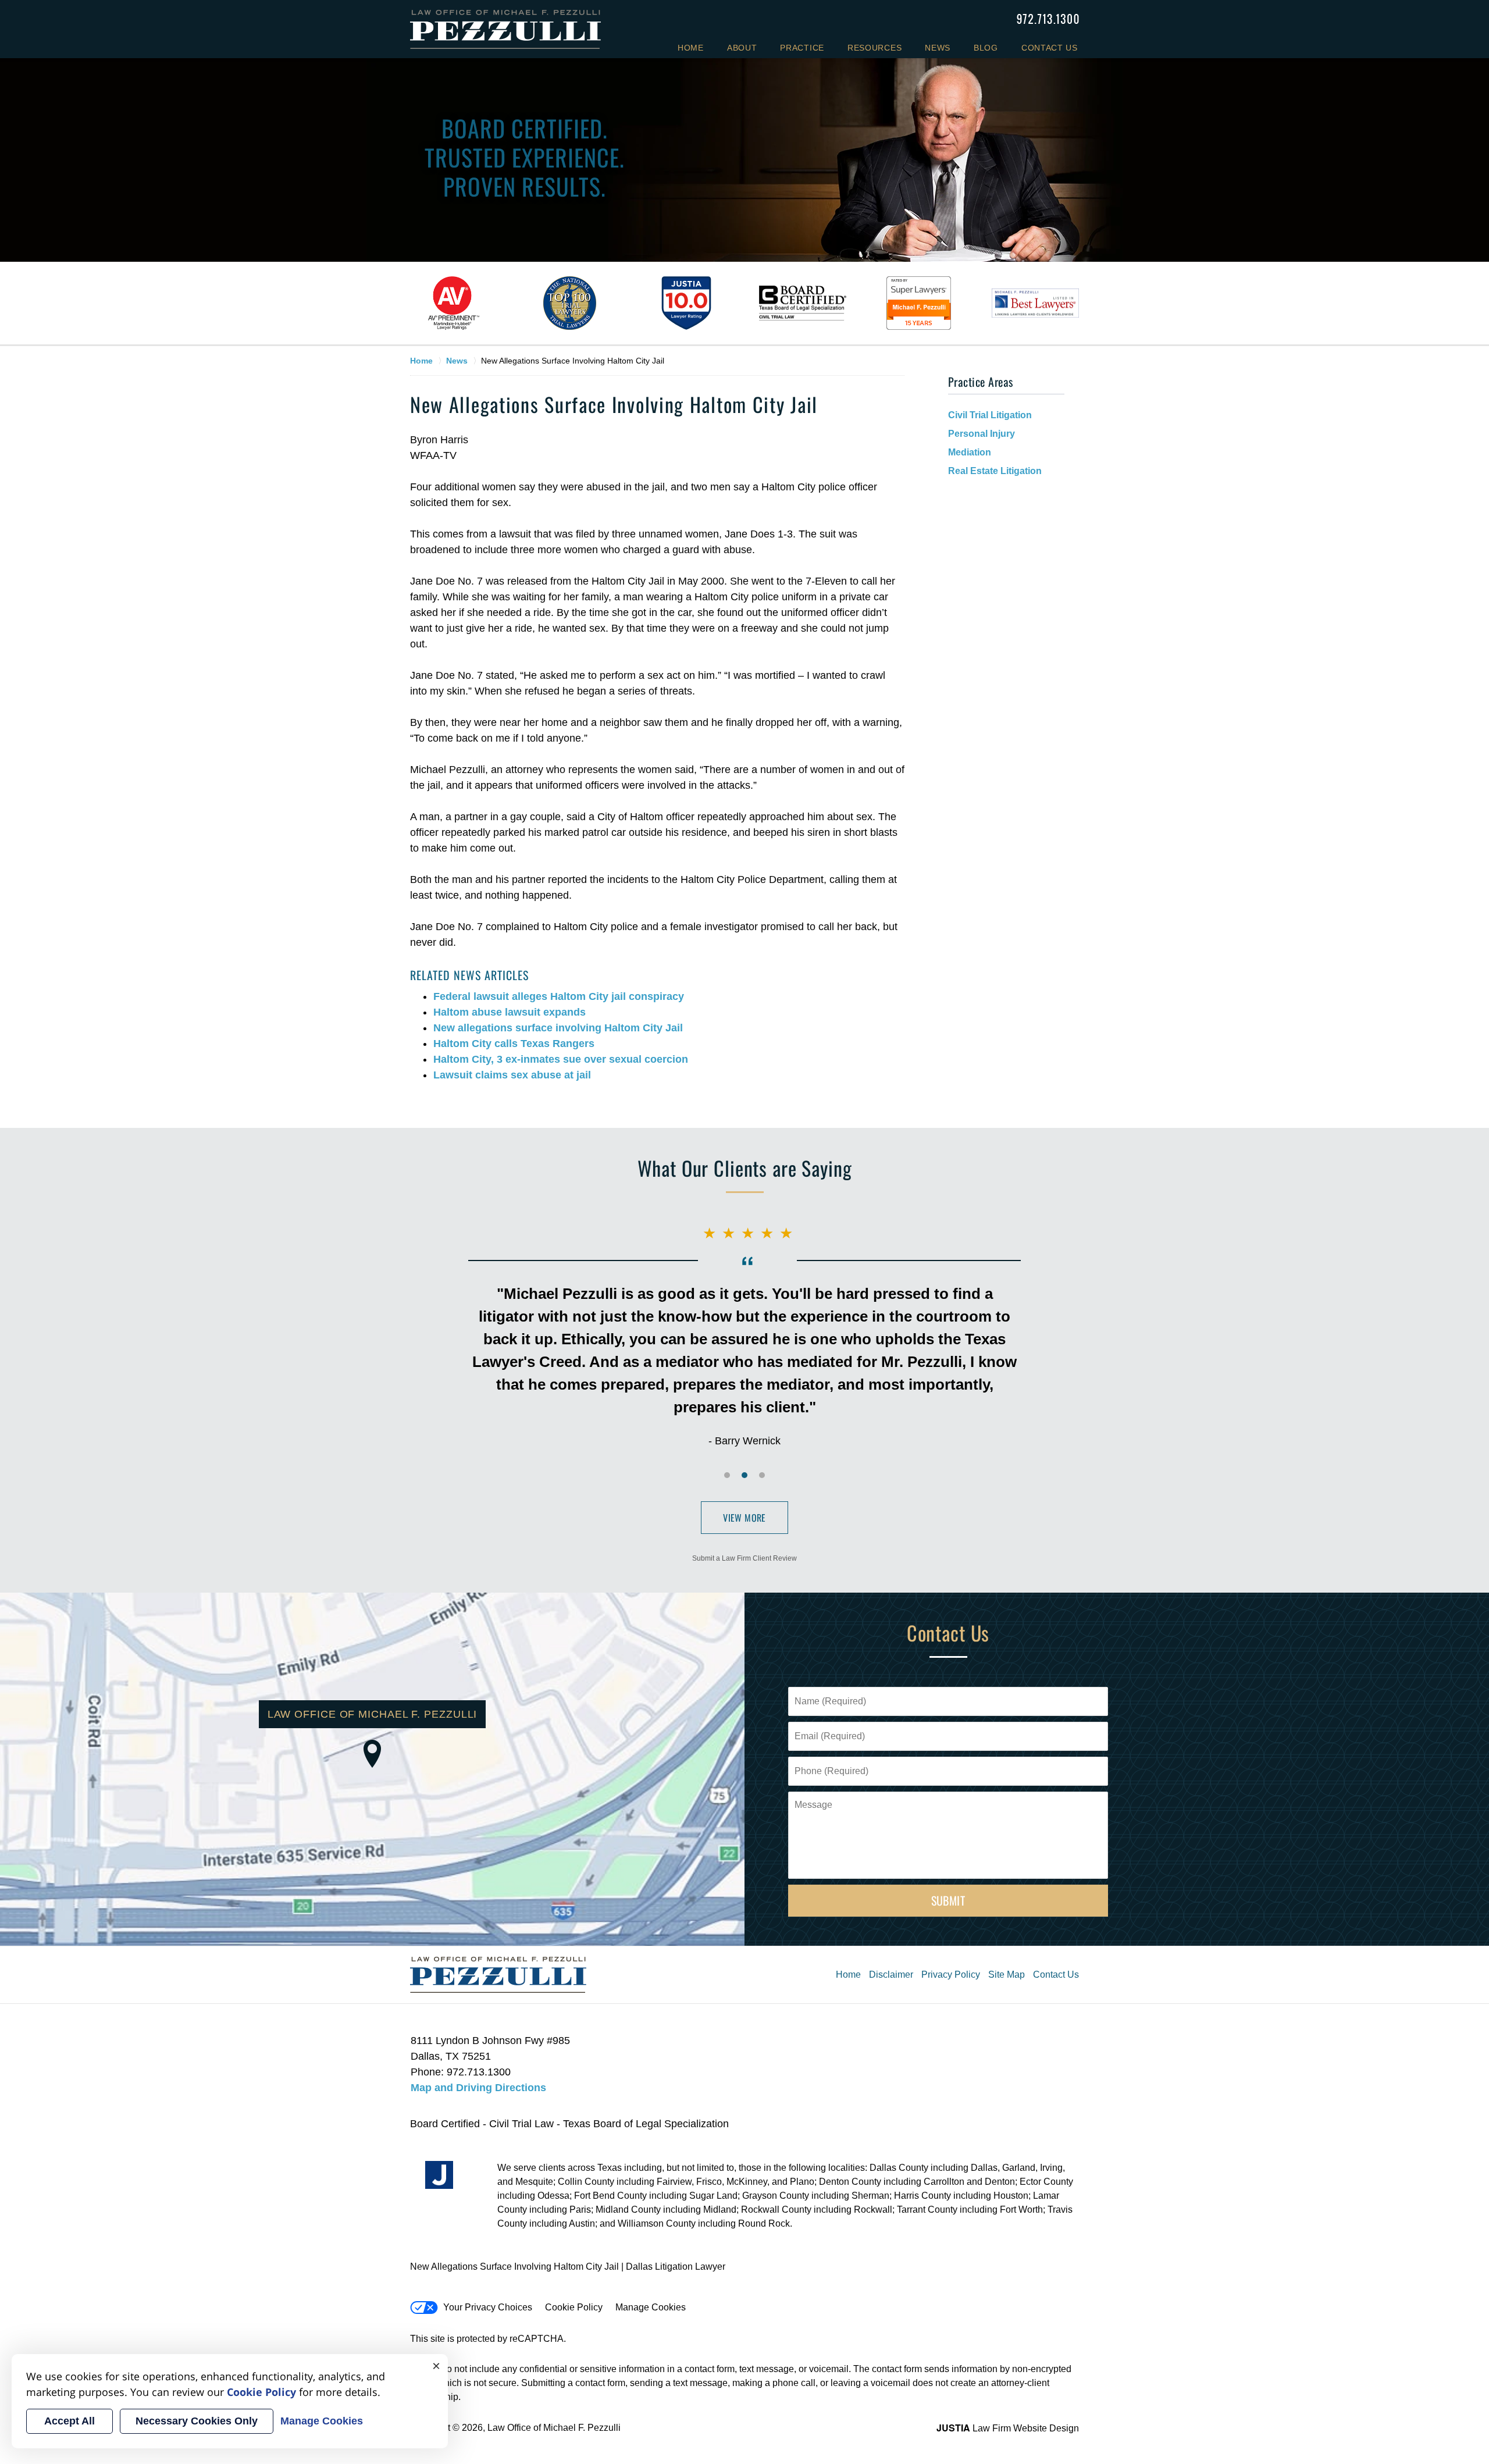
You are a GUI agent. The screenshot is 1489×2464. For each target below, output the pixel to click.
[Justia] (439, 2175)
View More (744, 1518)
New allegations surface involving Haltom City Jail (558, 1028)
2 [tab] (744, 1475)
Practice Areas (981, 382)
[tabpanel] (454, 303)
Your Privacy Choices (488, 2307)
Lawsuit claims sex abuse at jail (512, 1075)
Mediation (970, 452)
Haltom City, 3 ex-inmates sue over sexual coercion (561, 1059)
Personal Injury (982, 434)
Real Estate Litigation (995, 471)
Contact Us (1050, 48)
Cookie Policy (574, 2307)
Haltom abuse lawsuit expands (510, 1012)
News (938, 48)
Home (691, 48)
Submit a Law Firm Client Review (744, 1558)
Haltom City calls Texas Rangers (514, 1044)
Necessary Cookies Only (197, 2421)
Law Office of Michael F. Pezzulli (554, 2428)
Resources (874, 48)
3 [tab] (762, 1475)
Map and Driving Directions (478, 2088)
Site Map (1007, 1975)
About (742, 48)
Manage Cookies (651, 2307)
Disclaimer (891, 1975)
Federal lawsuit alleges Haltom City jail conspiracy (559, 996)
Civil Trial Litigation (990, 415)
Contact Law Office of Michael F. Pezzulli (1048, 19)
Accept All (70, 2421)
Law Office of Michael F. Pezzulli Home (505, 29)
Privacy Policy (951, 1975)
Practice (802, 48)
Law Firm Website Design (1008, 2428)
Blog (986, 48)
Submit (948, 1900)
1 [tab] (727, 1475)
